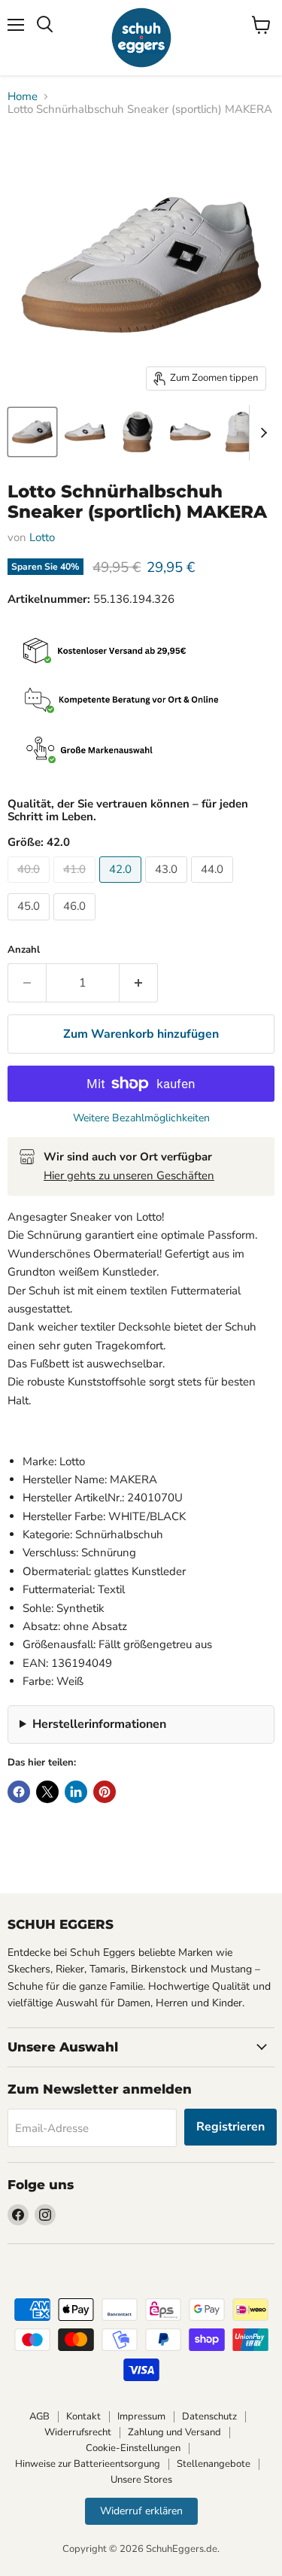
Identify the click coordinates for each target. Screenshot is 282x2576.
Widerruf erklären (141, 2511)
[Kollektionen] (141, 751)
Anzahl (24, 950)
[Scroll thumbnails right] (261, 433)
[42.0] (122, 887)
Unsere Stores (141, 2480)
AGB (39, 2416)
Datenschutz (209, 2416)
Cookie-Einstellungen (133, 2448)
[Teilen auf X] (47, 1792)
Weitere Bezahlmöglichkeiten (141, 1118)
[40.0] (30, 887)
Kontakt (83, 2416)
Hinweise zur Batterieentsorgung (88, 2464)
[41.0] (76, 887)
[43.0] (168, 887)
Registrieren (230, 2127)
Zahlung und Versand (174, 2432)
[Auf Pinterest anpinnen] (105, 1792)
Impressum (141, 2416)
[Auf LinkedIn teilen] (76, 1792)
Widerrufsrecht (78, 2432)
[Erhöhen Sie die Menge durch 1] (139, 983)
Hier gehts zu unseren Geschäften (129, 1175)
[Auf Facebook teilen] (19, 1792)
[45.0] (30, 924)
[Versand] (141, 652)
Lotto (42, 537)
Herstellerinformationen (99, 1724)
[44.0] (214, 887)
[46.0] (76, 924)
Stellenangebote (214, 2464)
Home (23, 97)
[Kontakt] (141, 702)
